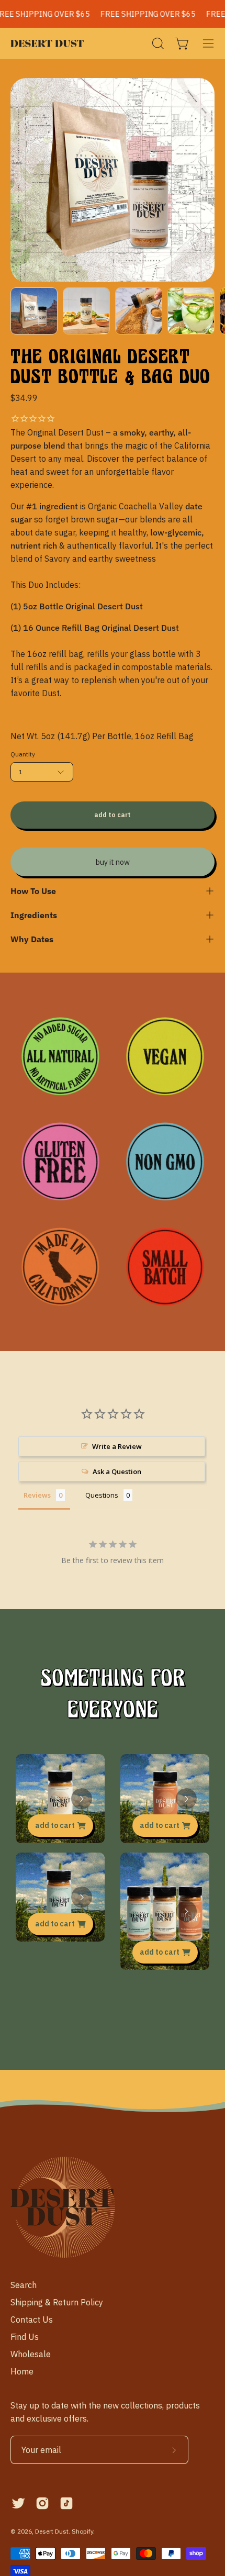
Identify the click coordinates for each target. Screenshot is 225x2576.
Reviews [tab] (37, 1495)
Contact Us (32, 2319)
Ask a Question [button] (117, 1471)
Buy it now (113, 862)
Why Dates (32, 939)
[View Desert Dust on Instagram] (42, 2503)
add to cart (55, 1825)
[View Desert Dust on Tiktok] (66, 2503)
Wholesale (31, 2354)
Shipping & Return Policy (57, 2302)
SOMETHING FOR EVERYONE (113, 1694)
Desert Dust (52, 2531)
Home (22, 2371)
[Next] (82, 1799)
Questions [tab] (102, 1495)
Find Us (25, 2337)
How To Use (33, 891)
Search (24, 2285)
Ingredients (34, 915)
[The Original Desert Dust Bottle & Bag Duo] (34, 311)
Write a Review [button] (117, 1446)
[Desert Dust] (47, 43)
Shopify (82, 2531)
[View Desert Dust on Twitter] (18, 2503)
